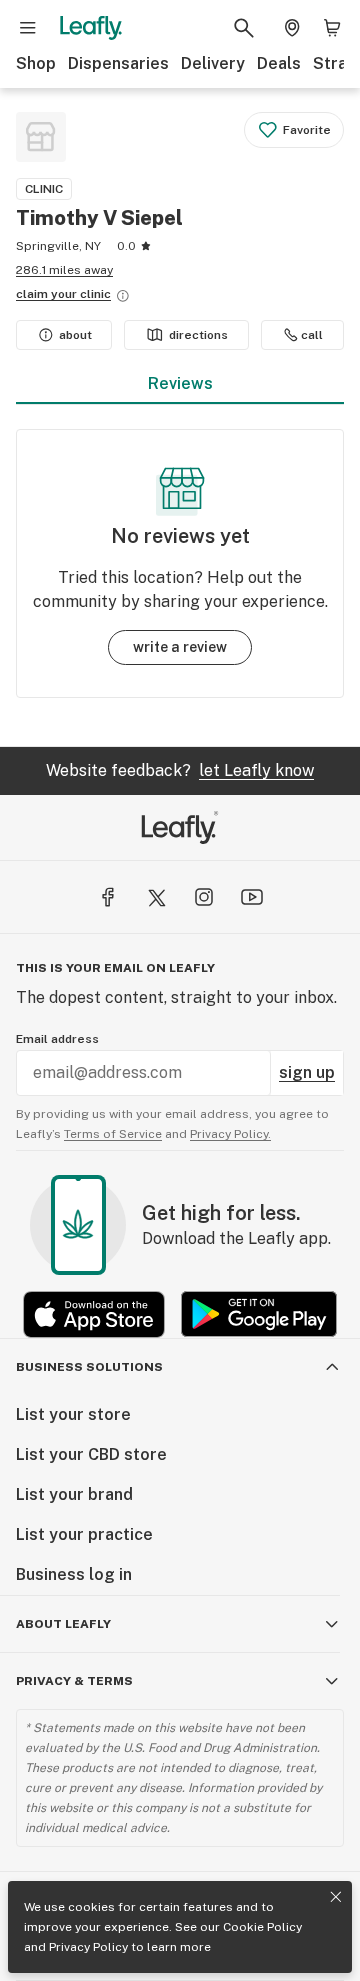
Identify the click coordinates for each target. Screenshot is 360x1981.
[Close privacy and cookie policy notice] (336, 1897)
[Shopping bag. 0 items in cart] (332, 28)
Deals (279, 63)
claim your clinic (63, 294)
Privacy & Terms (74, 1681)
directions (198, 335)
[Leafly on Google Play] (259, 1314)
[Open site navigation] (28, 28)
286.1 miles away (64, 270)
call (312, 335)
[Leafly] (91, 28)
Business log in (74, 1574)
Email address (57, 1039)
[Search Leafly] (244, 28)
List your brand (74, 1494)
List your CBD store (91, 1454)
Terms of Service (113, 1134)
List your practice (84, 1534)
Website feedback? (180, 770)
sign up (307, 1072)
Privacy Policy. (230, 1134)
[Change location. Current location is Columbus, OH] (292, 28)
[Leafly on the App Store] (94, 1314)
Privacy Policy (88, 1947)
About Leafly (63, 1624)
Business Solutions (89, 1367)
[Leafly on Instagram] (204, 897)
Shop (36, 63)
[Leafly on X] (156, 897)
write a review (180, 647)
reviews (180, 383)
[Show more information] (123, 296)
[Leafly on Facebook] (108, 897)
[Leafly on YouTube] (252, 897)
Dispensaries (118, 63)
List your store (73, 1414)
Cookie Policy (262, 1927)
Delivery (213, 63)
